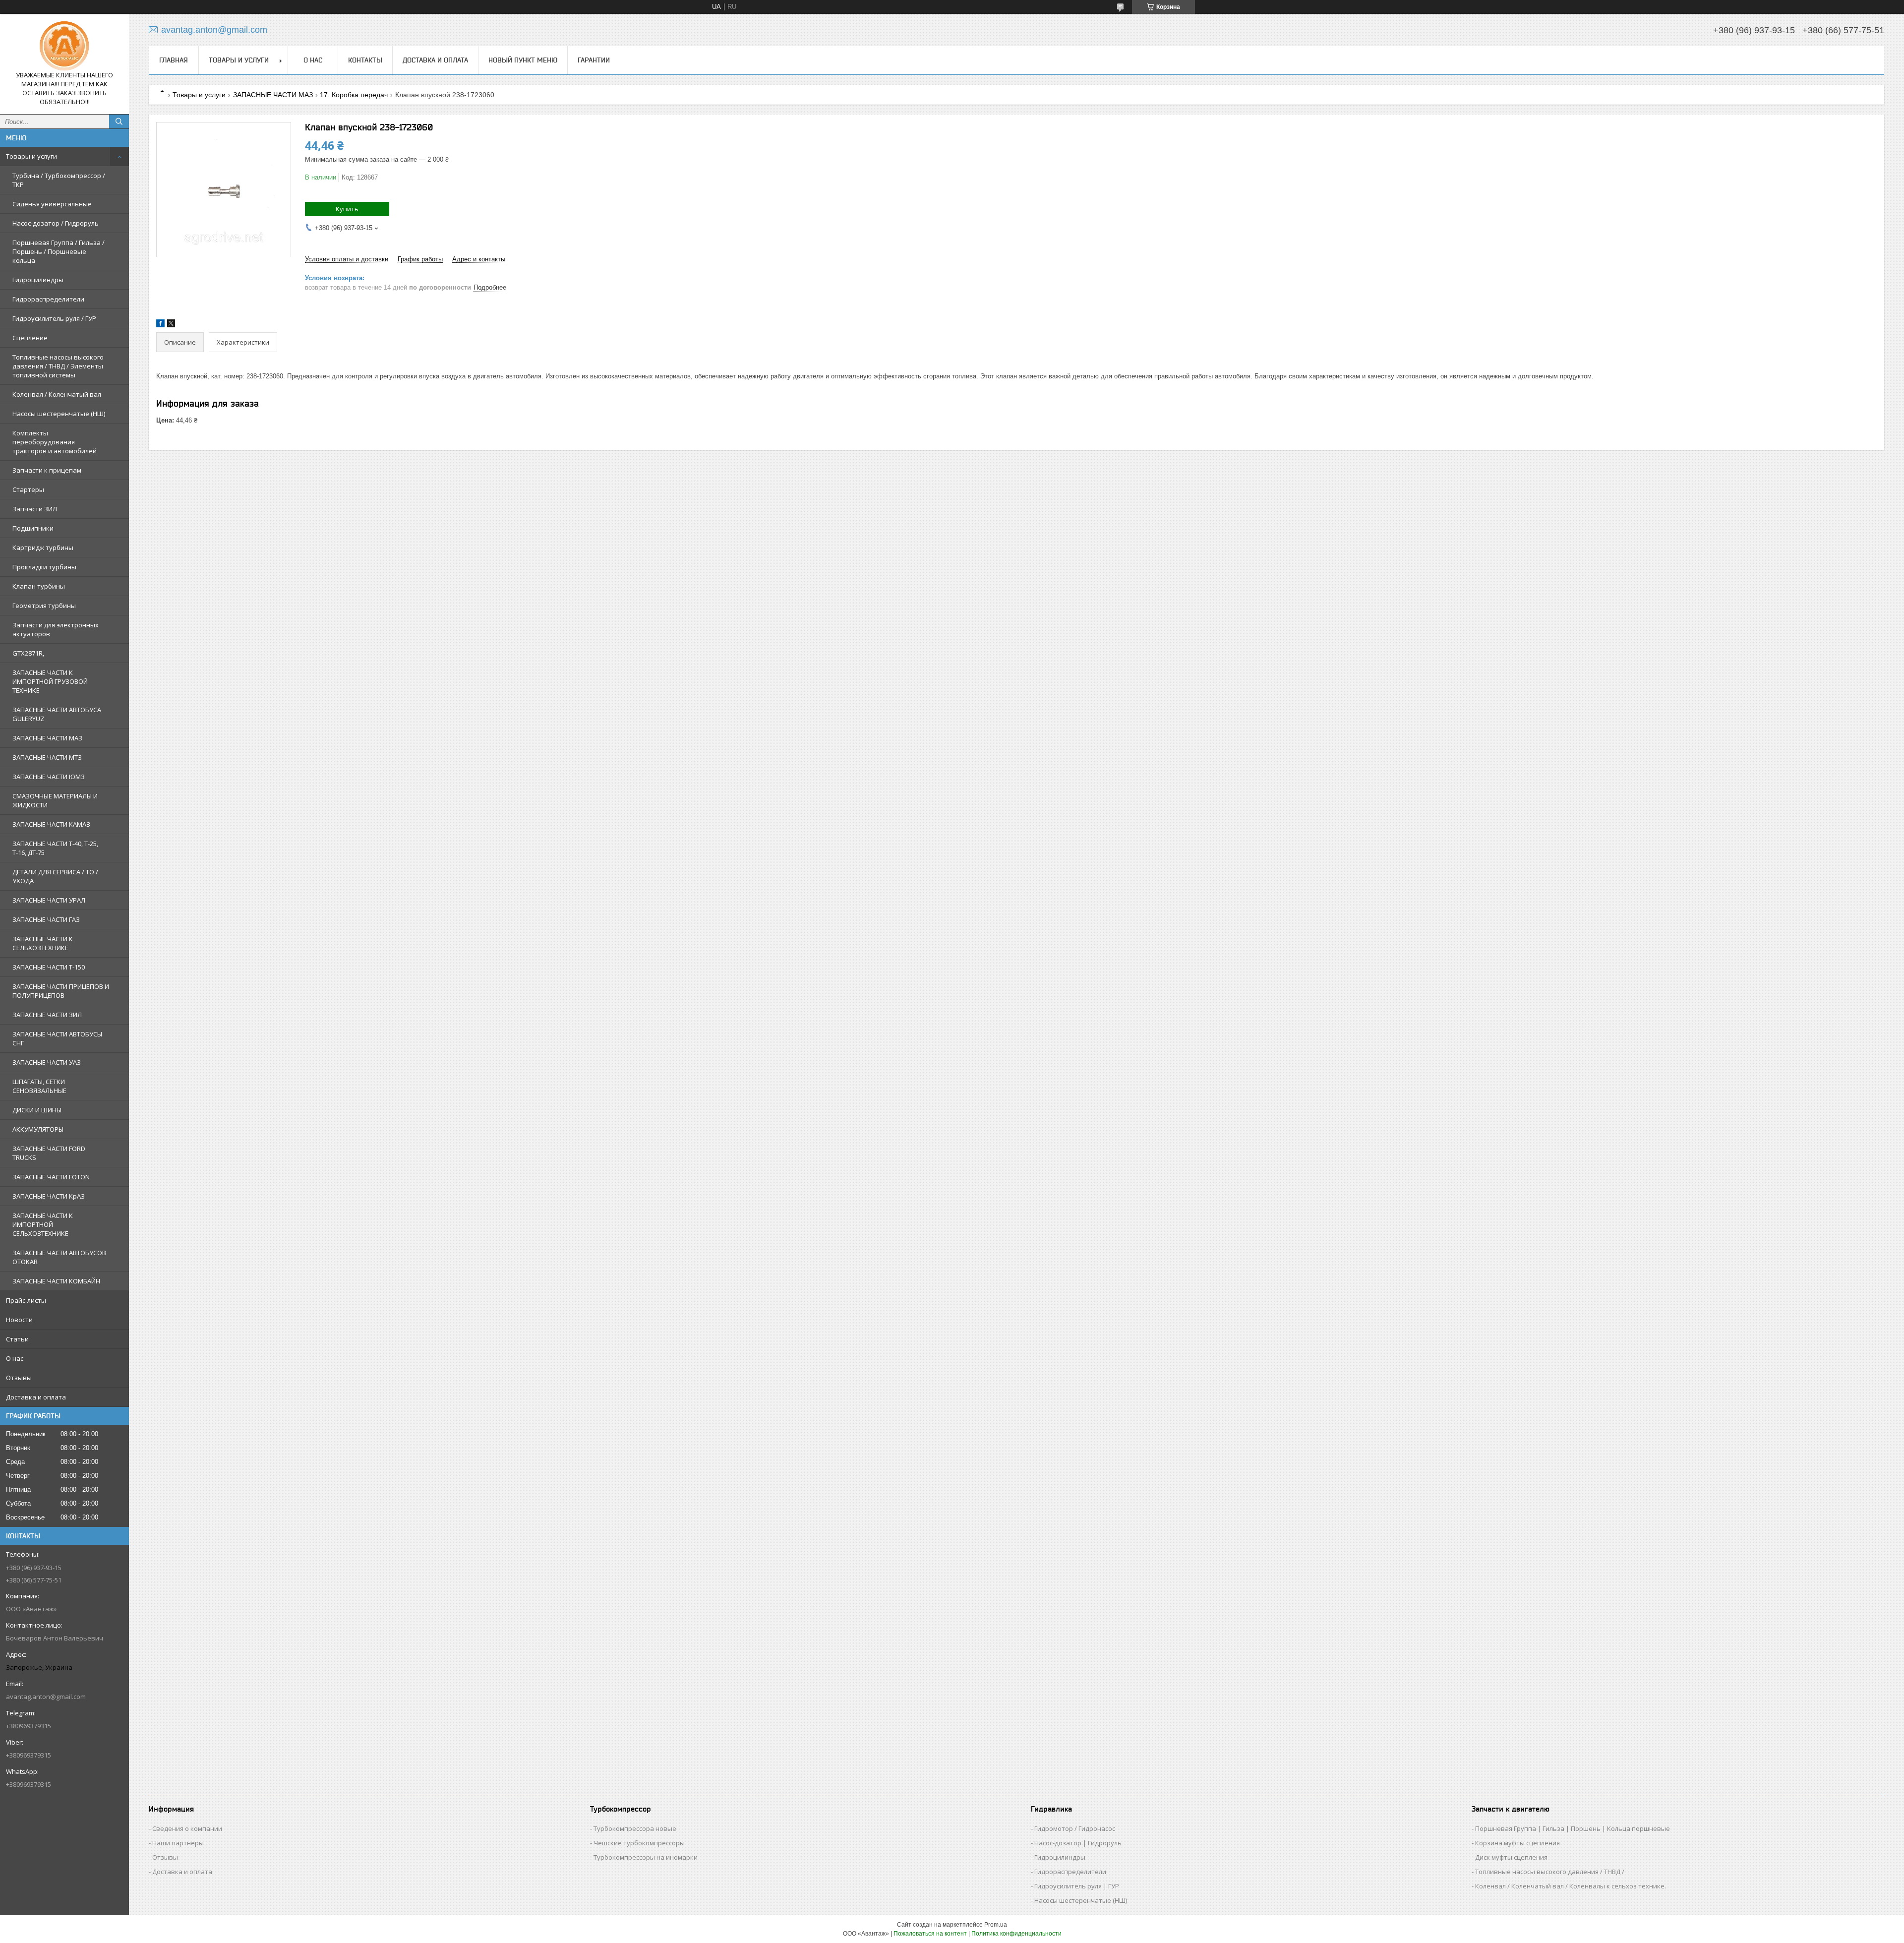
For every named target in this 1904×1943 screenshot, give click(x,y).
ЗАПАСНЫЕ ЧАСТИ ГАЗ (46, 919)
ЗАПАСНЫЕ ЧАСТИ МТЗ (47, 757)
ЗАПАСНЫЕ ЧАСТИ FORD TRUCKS (49, 1153)
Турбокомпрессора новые (635, 1828)
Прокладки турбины (44, 567)
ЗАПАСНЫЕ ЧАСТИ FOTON (51, 1177)
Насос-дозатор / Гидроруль (56, 223)
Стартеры (28, 489)
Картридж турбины (43, 547)
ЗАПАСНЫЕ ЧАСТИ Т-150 (49, 967)
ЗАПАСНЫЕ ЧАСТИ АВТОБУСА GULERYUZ (57, 714)
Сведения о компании (187, 1828)
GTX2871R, (28, 653)
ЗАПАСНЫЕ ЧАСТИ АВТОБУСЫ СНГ (57, 1038)
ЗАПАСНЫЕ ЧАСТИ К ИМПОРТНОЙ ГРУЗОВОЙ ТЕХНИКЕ (50, 681)
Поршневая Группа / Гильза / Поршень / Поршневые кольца (59, 251)
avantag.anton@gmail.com (46, 1697)
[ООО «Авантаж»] (64, 46)
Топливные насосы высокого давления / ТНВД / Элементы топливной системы (58, 366)
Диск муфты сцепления (1511, 1857)
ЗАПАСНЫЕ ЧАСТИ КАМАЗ (51, 824)
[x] (171, 325)
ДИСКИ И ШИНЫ (37, 1110)
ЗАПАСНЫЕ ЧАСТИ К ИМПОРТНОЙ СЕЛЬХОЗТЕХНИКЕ (43, 1224)
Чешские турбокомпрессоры (639, 1843)
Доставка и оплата (36, 1397)
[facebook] (160, 325)
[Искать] (119, 121)
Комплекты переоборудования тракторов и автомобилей (55, 442)
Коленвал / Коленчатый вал (57, 394)
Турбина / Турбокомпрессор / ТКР (59, 180)
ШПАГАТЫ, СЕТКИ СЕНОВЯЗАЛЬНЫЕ (39, 1086)
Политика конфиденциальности (1016, 1934)
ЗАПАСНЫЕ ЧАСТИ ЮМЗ (49, 777)
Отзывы (19, 1378)
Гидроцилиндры (38, 280)
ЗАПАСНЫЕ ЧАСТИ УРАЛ (49, 900)
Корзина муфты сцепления (1517, 1843)
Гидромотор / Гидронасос (1075, 1828)
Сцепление (30, 338)
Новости (19, 1320)
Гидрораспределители (48, 299)
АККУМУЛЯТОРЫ (38, 1129)
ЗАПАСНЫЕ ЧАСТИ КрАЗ (49, 1196)
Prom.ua (996, 1925)
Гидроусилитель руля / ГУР (54, 318)
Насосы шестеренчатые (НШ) (59, 414)
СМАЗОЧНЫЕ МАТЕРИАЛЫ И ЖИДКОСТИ (55, 800)
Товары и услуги (31, 156)
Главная (174, 60)
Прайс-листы (26, 1300)
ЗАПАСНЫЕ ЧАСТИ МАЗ (47, 738)
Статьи (17, 1339)
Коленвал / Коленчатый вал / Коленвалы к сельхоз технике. (1571, 1886)
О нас (15, 1358)
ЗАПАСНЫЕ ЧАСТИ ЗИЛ (47, 1015)
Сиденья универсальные (52, 204)
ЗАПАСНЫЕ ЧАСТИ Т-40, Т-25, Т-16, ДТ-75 (55, 848)
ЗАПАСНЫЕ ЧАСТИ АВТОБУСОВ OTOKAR (59, 1257)
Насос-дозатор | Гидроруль (1078, 1843)
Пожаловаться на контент (930, 1934)
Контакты (365, 60)
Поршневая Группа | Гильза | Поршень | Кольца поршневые (1573, 1828)
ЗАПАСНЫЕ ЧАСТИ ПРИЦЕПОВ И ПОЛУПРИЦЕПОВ (61, 991)
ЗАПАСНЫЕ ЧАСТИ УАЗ (47, 1062)
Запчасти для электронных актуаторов (56, 629)
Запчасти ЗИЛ (35, 509)
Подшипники (33, 528)
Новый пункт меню (523, 60)
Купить (347, 209)
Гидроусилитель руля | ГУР (1077, 1886)
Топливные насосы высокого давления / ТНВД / (1550, 1872)
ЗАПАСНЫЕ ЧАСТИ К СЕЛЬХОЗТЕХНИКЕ (43, 943)
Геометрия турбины (44, 606)
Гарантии (594, 60)
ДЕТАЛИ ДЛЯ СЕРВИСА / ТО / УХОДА (55, 876)
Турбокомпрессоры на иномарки (646, 1857)
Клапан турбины (39, 586)
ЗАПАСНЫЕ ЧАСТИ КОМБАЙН (56, 1281)
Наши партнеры (178, 1843)
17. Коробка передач (354, 95)
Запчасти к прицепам (47, 470)
